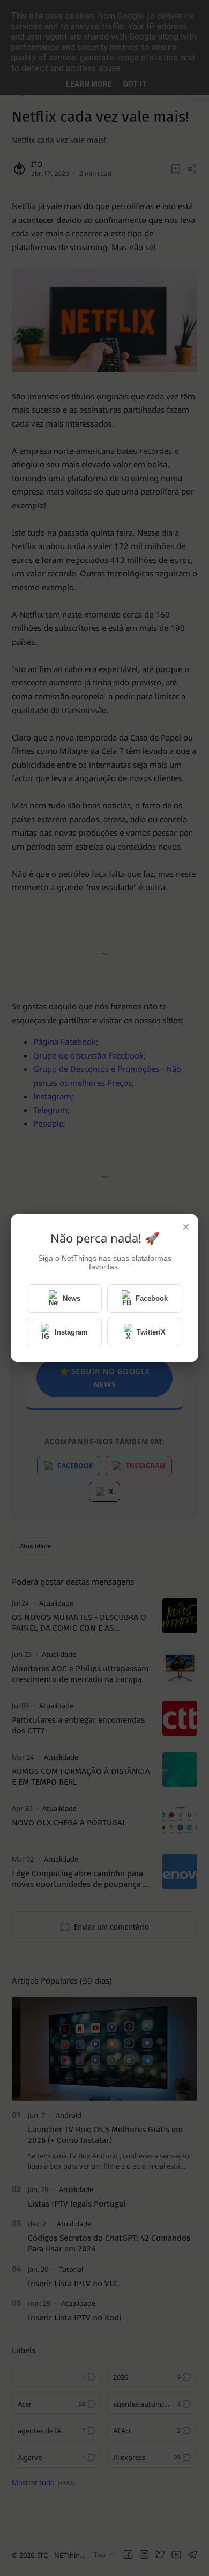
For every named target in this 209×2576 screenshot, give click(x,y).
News (72, 1298)
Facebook (152, 1298)
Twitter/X (151, 1332)
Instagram (71, 1332)
